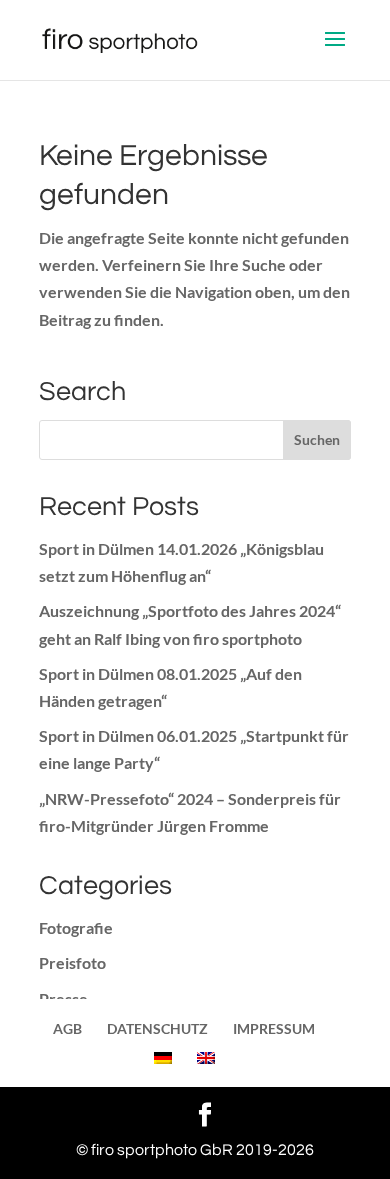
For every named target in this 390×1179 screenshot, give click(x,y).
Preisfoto (72, 962)
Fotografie (76, 927)
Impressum (274, 1028)
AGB (67, 1028)
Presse (63, 998)
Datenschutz (157, 1028)
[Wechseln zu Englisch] (206, 1058)
